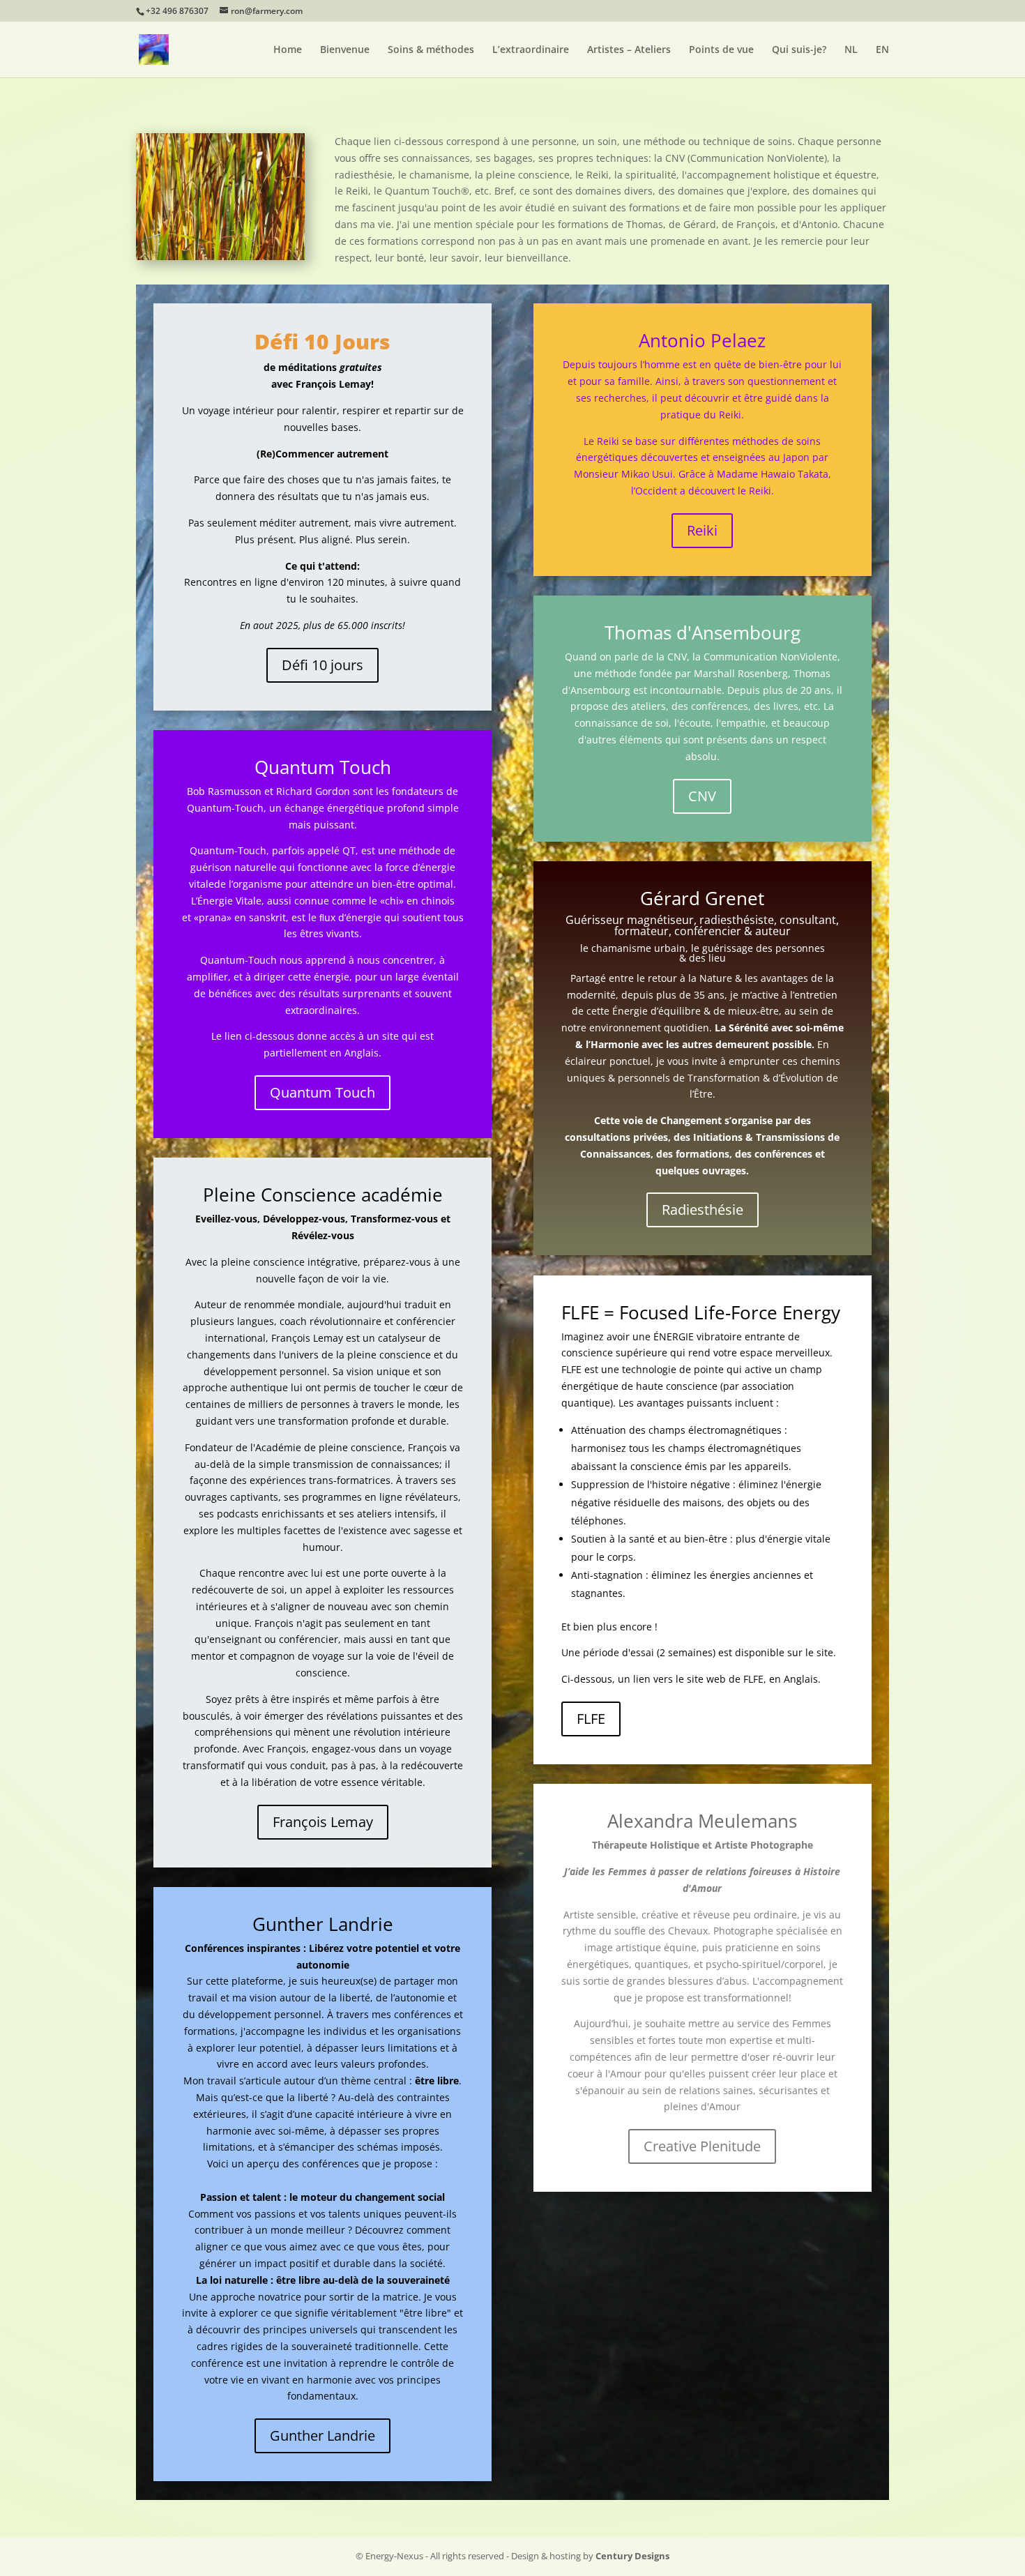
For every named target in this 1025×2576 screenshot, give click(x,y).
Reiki (702, 530)
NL (851, 50)
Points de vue (721, 50)
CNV (702, 796)
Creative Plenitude (702, 2146)
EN (882, 50)
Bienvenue (345, 50)
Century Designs (632, 2556)
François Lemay (323, 1822)
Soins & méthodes (431, 50)
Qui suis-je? (799, 50)
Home (288, 50)
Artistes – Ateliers (629, 50)
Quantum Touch (322, 1092)
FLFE (591, 1719)
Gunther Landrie (322, 2435)
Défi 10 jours (322, 665)
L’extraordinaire (531, 50)
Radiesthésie (703, 1210)
